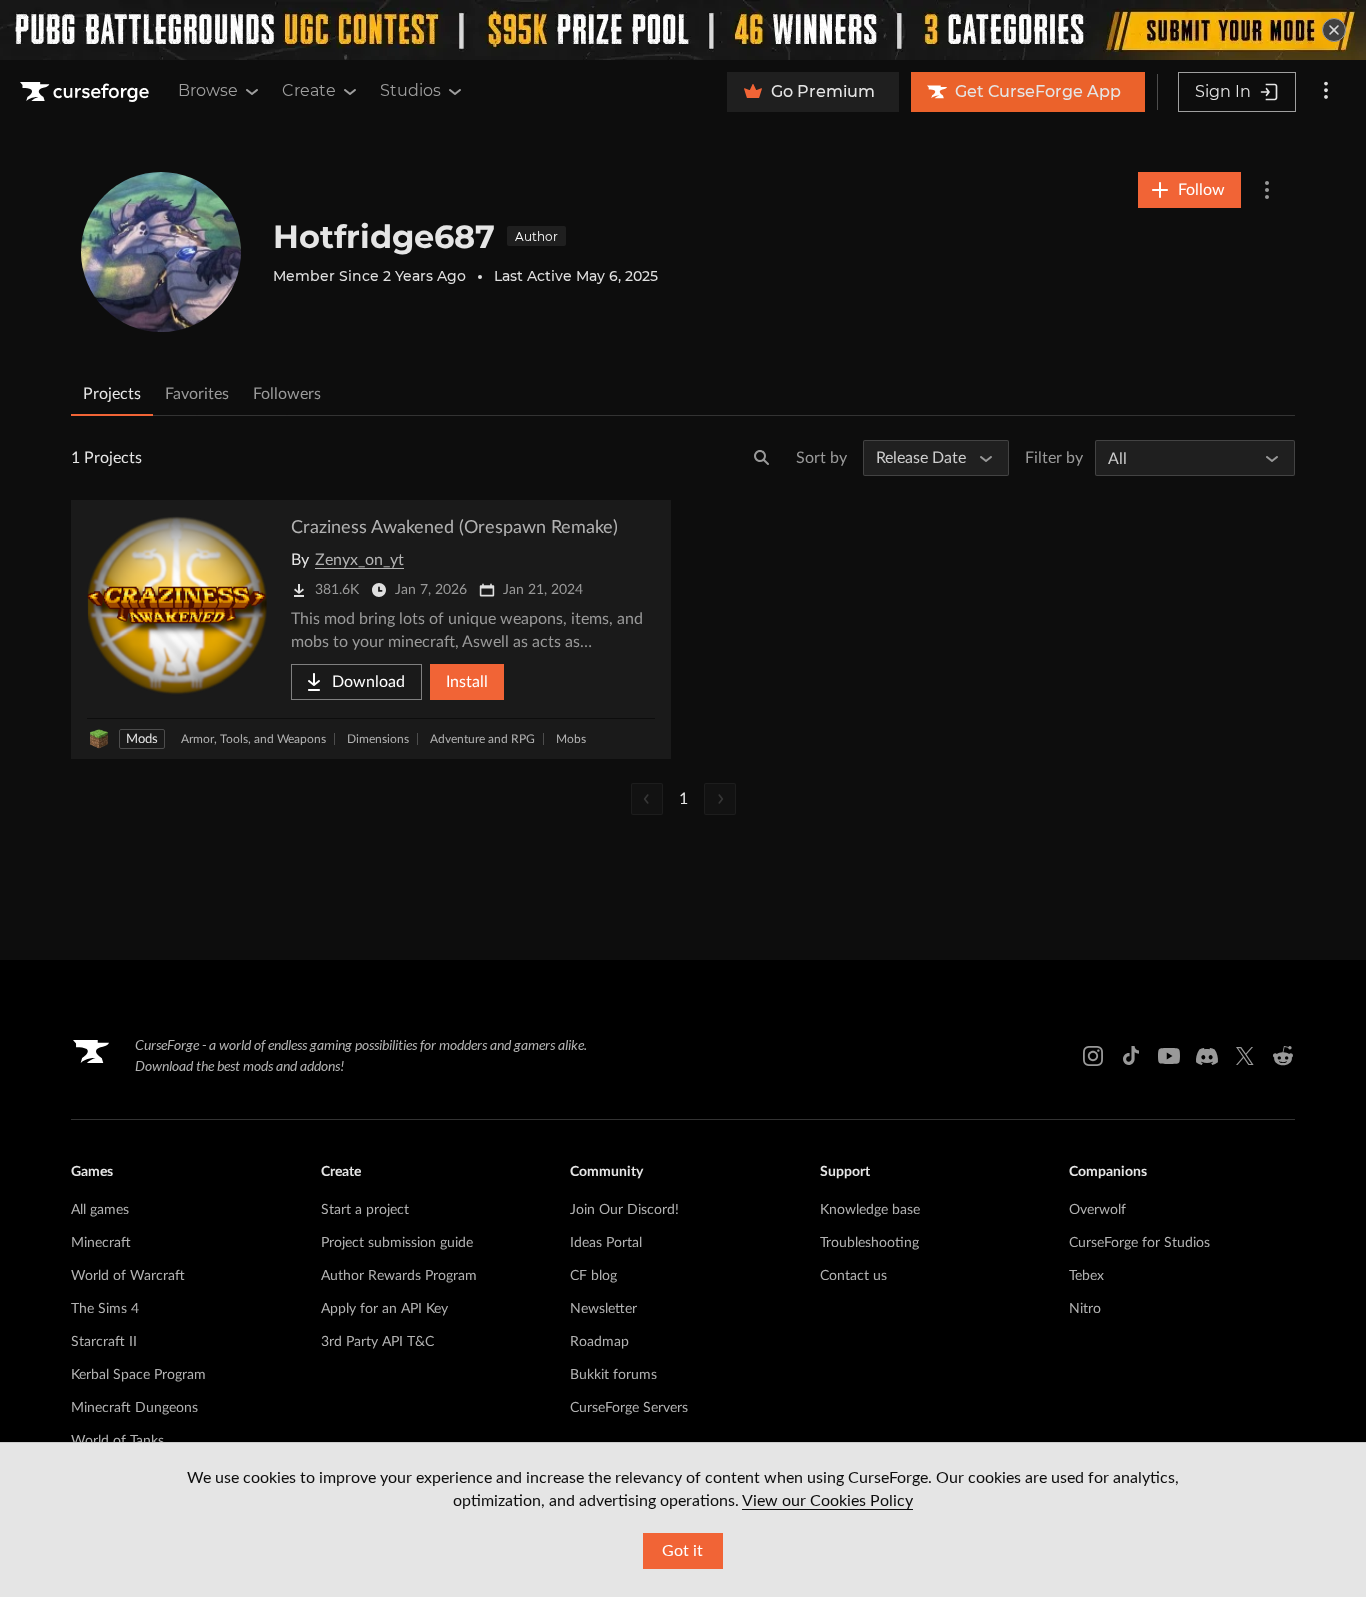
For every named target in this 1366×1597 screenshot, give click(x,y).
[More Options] (1267, 190)
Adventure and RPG (482, 739)
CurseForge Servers (629, 1408)
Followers (287, 394)
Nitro (1085, 1309)
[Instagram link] (1093, 1056)
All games (100, 1210)
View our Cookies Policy (827, 1501)
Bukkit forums (613, 1375)
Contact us (853, 1276)
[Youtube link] (1169, 1056)
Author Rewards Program (399, 1276)
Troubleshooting (869, 1243)
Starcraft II (104, 1342)
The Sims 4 (105, 1309)
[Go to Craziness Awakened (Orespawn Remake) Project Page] (371, 629)
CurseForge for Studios (1139, 1243)
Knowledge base (870, 1210)
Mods (142, 739)
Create (309, 90)
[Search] (762, 458)
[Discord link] (1207, 1056)
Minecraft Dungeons (134, 1408)
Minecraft (101, 1243)
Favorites (197, 394)
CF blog (593, 1276)
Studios (410, 90)
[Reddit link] (1283, 1056)
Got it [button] (682, 1551)
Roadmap (599, 1342)
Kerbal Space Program (138, 1375)
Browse (208, 90)
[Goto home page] (87, 92)
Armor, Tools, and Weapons (253, 739)
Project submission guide (397, 1243)
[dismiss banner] (1334, 30)
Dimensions (378, 739)
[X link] (1245, 1056)
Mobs (571, 739)
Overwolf (1097, 1210)
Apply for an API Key (384, 1309)
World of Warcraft (128, 1276)
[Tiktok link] (1131, 1056)
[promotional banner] (683, 30)
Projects (112, 394)
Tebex (1086, 1276)
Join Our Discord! (624, 1210)
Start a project (365, 1210)
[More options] (1326, 92)
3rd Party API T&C (377, 1342)
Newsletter (603, 1309)
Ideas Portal (606, 1243)
